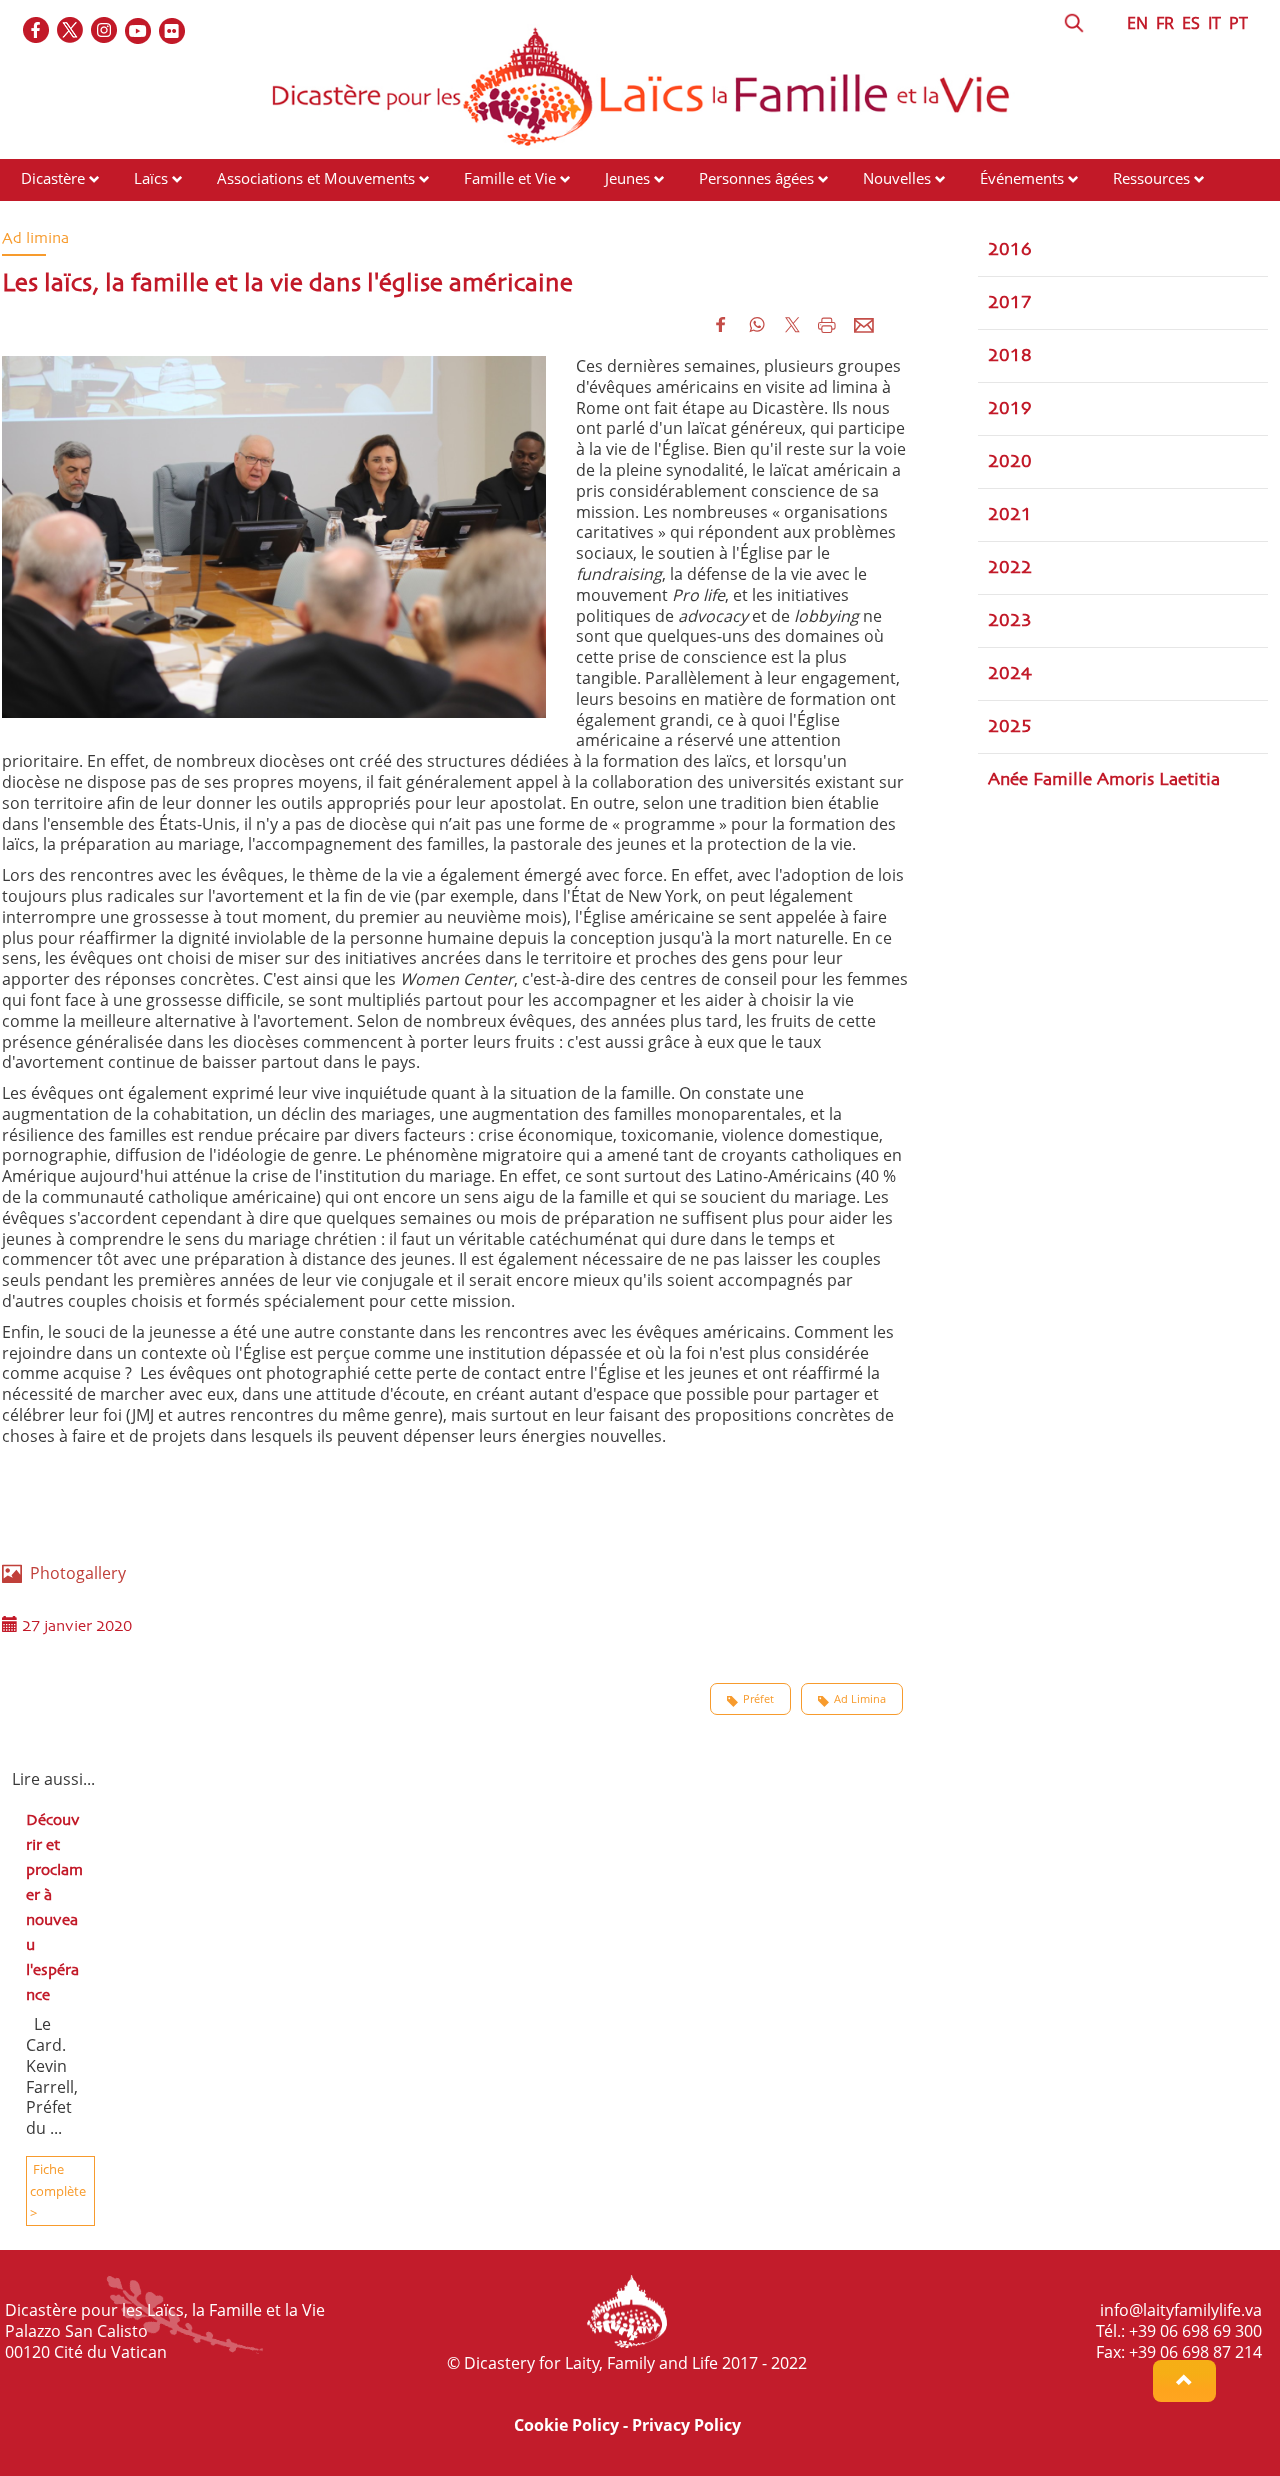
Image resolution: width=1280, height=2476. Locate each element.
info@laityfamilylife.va (1181, 2310)
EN (1137, 23)
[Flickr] (173, 31)
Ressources (1151, 178)
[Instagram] (105, 31)
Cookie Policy (566, 2425)
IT (1214, 23)
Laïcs (153, 178)
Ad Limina (860, 1698)
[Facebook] (37, 31)
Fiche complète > (58, 2191)
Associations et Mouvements (316, 178)
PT (1238, 23)
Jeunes (627, 178)
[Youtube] (139, 31)
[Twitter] (71, 31)
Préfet (758, 1698)
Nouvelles (897, 178)
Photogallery (74, 1573)
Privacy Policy (686, 2425)
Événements (1022, 178)
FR (1165, 23)
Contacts (50, 216)
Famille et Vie (510, 178)
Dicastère (53, 178)
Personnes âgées (756, 178)
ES (1191, 23)
